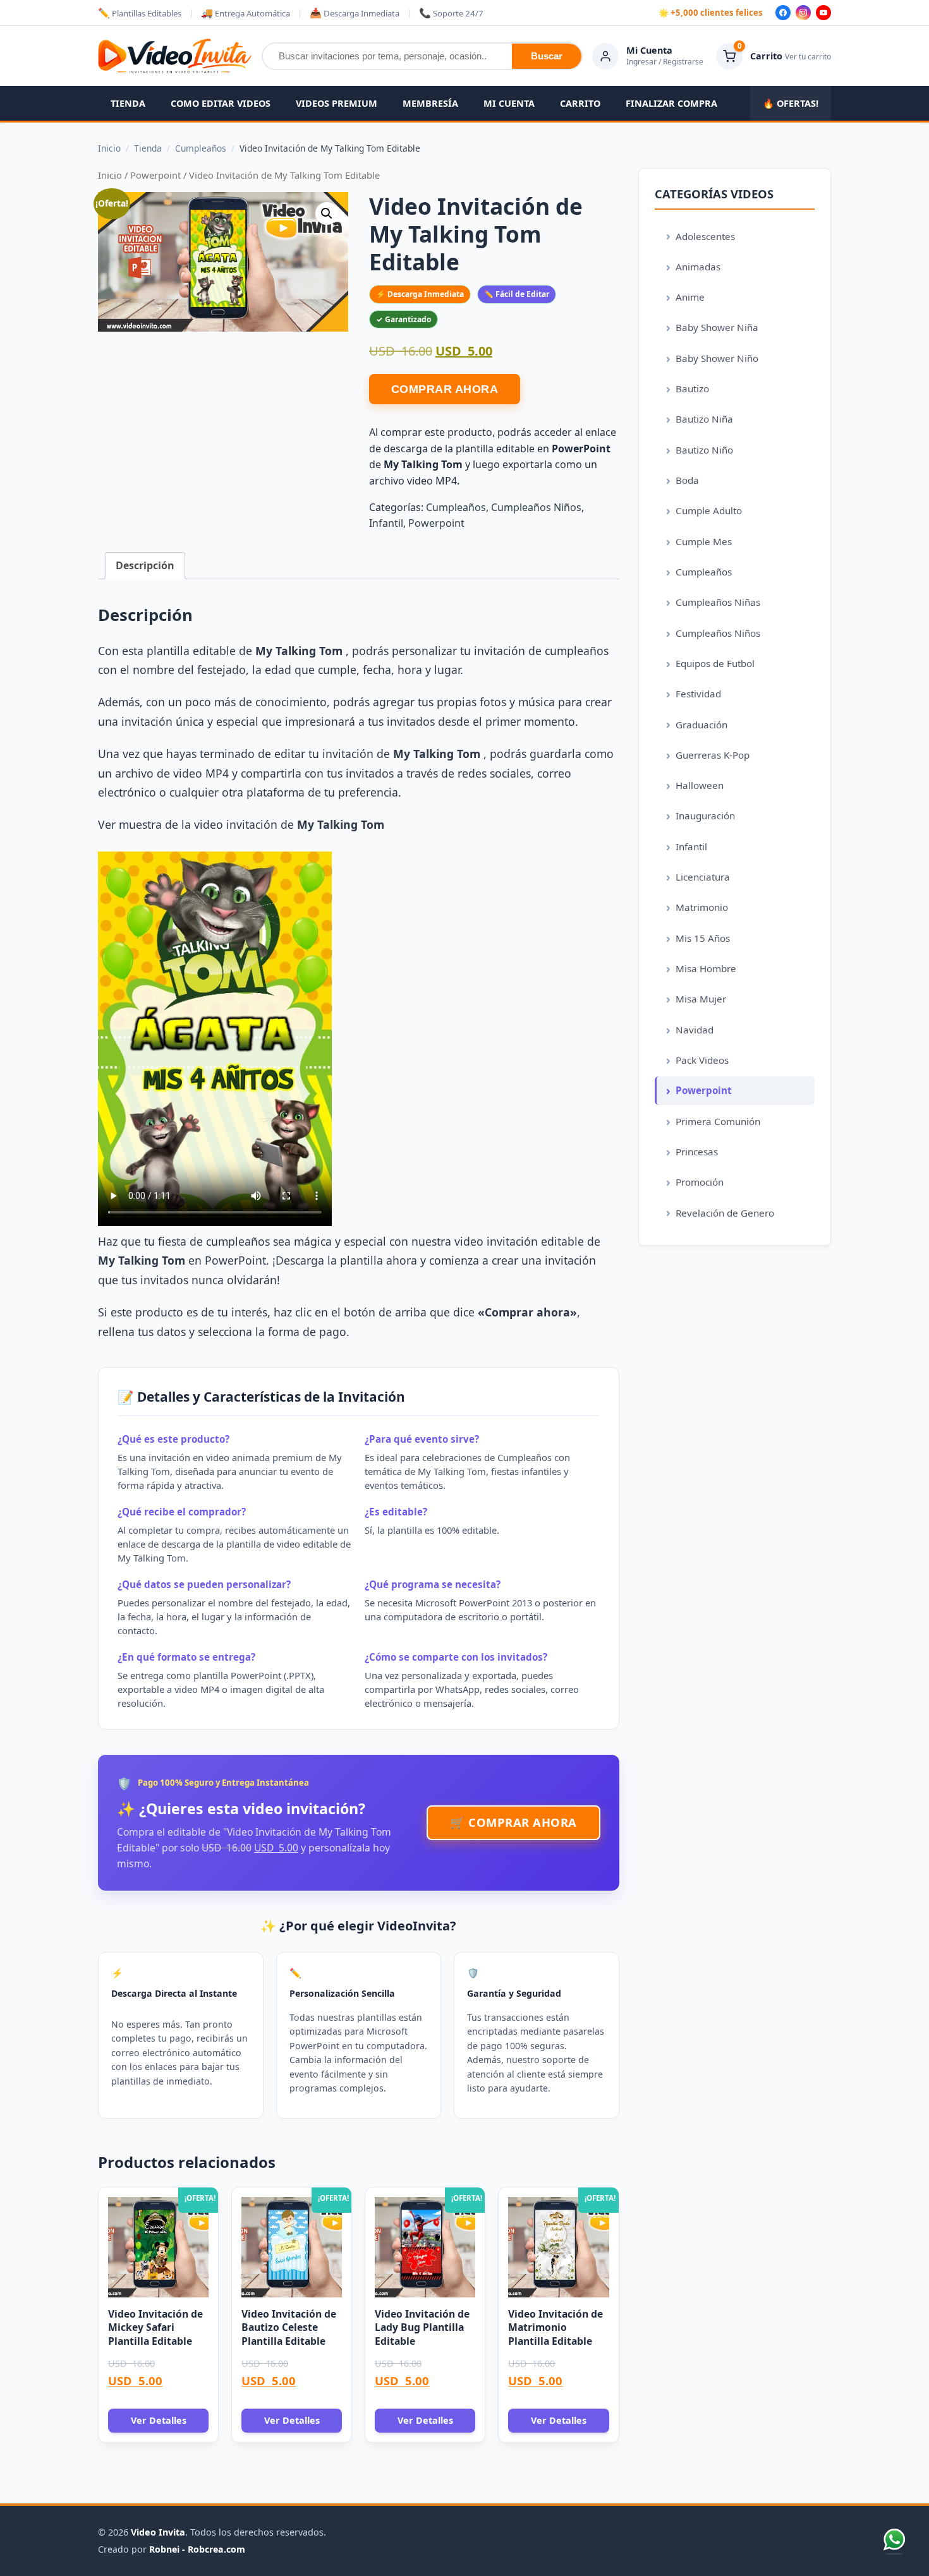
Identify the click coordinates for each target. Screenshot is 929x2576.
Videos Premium (337, 103)
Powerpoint (155, 175)
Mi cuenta (509, 103)
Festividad (698, 694)
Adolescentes (705, 236)
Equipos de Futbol (715, 663)
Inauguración (705, 816)
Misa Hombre (706, 968)
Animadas (698, 267)
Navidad (695, 1030)
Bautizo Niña (704, 419)
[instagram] (803, 13)
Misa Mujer (701, 999)
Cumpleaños (456, 507)
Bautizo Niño (704, 450)
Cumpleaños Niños (536, 507)
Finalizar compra (671, 103)
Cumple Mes (704, 541)
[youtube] (823, 13)
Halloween (700, 785)
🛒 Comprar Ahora (513, 1822)
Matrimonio (702, 907)
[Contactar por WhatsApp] (894, 2541)
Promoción (700, 1182)
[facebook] (783, 13)
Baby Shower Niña (717, 327)
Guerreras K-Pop (713, 755)
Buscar (547, 56)
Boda (687, 480)
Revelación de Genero (725, 1213)
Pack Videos (702, 1060)
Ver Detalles (159, 2420)
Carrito (580, 103)
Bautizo (692, 388)
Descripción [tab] (145, 565)
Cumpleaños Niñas (718, 602)
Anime (690, 297)
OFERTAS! (791, 103)
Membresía (430, 103)
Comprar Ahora (445, 389)
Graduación (701, 725)
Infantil (386, 523)
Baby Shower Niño (717, 358)
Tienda (128, 103)
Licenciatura (703, 877)
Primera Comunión (718, 1121)
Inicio (110, 175)
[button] (327, 214)
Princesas (697, 1152)
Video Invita (158, 2532)
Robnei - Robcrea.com (197, 2549)
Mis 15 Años (703, 938)
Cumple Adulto (709, 510)
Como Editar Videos (221, 103)
